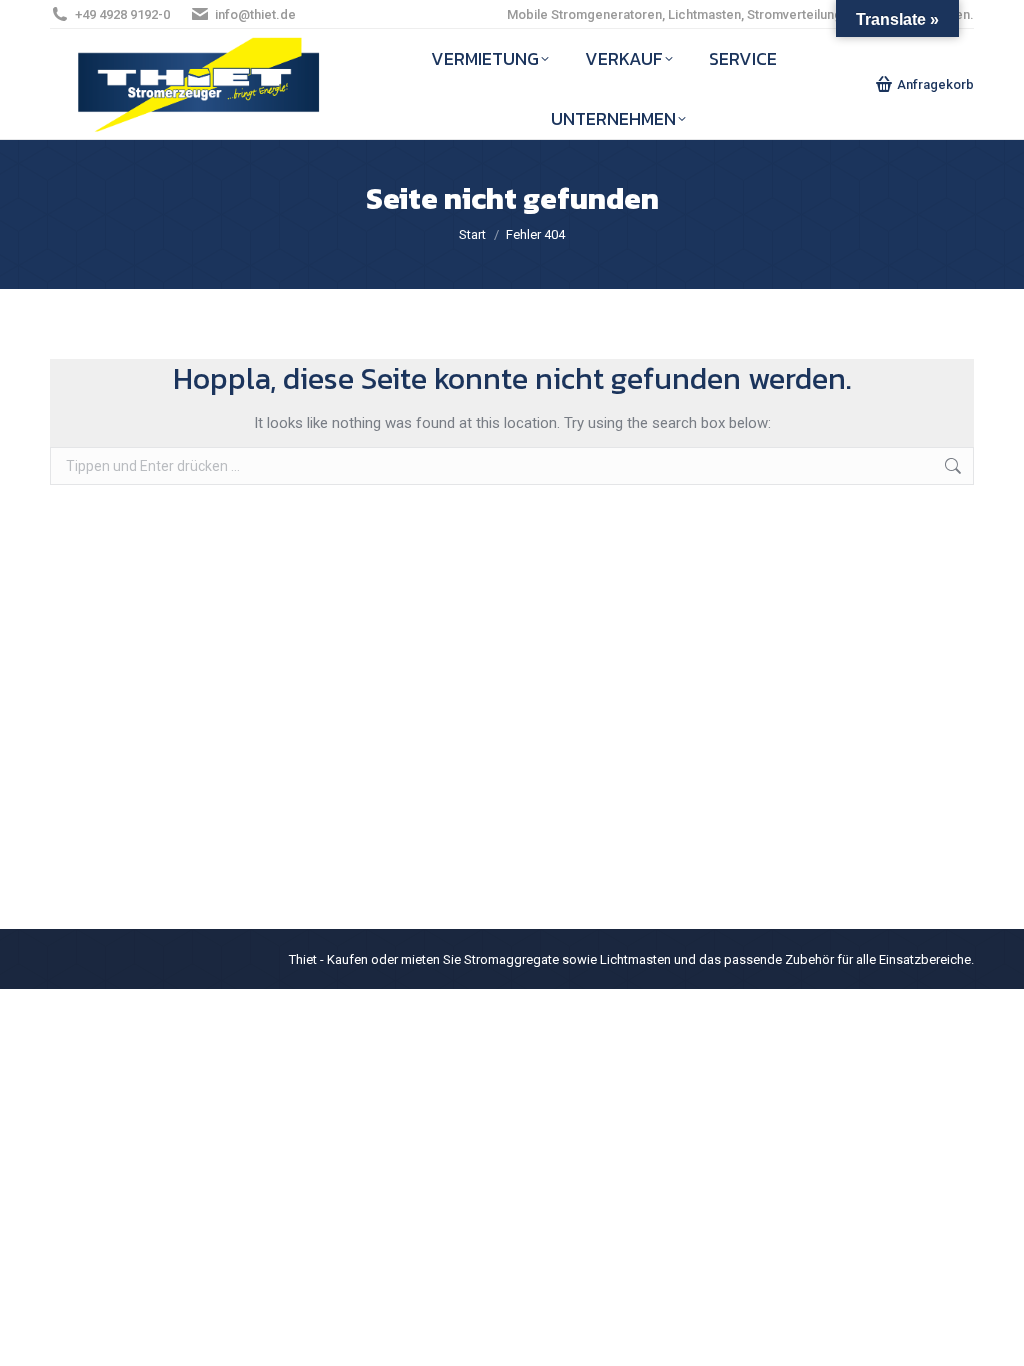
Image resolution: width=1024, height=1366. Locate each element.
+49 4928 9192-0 (122, 14)
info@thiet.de (255, 14)
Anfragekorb (935, 84)
